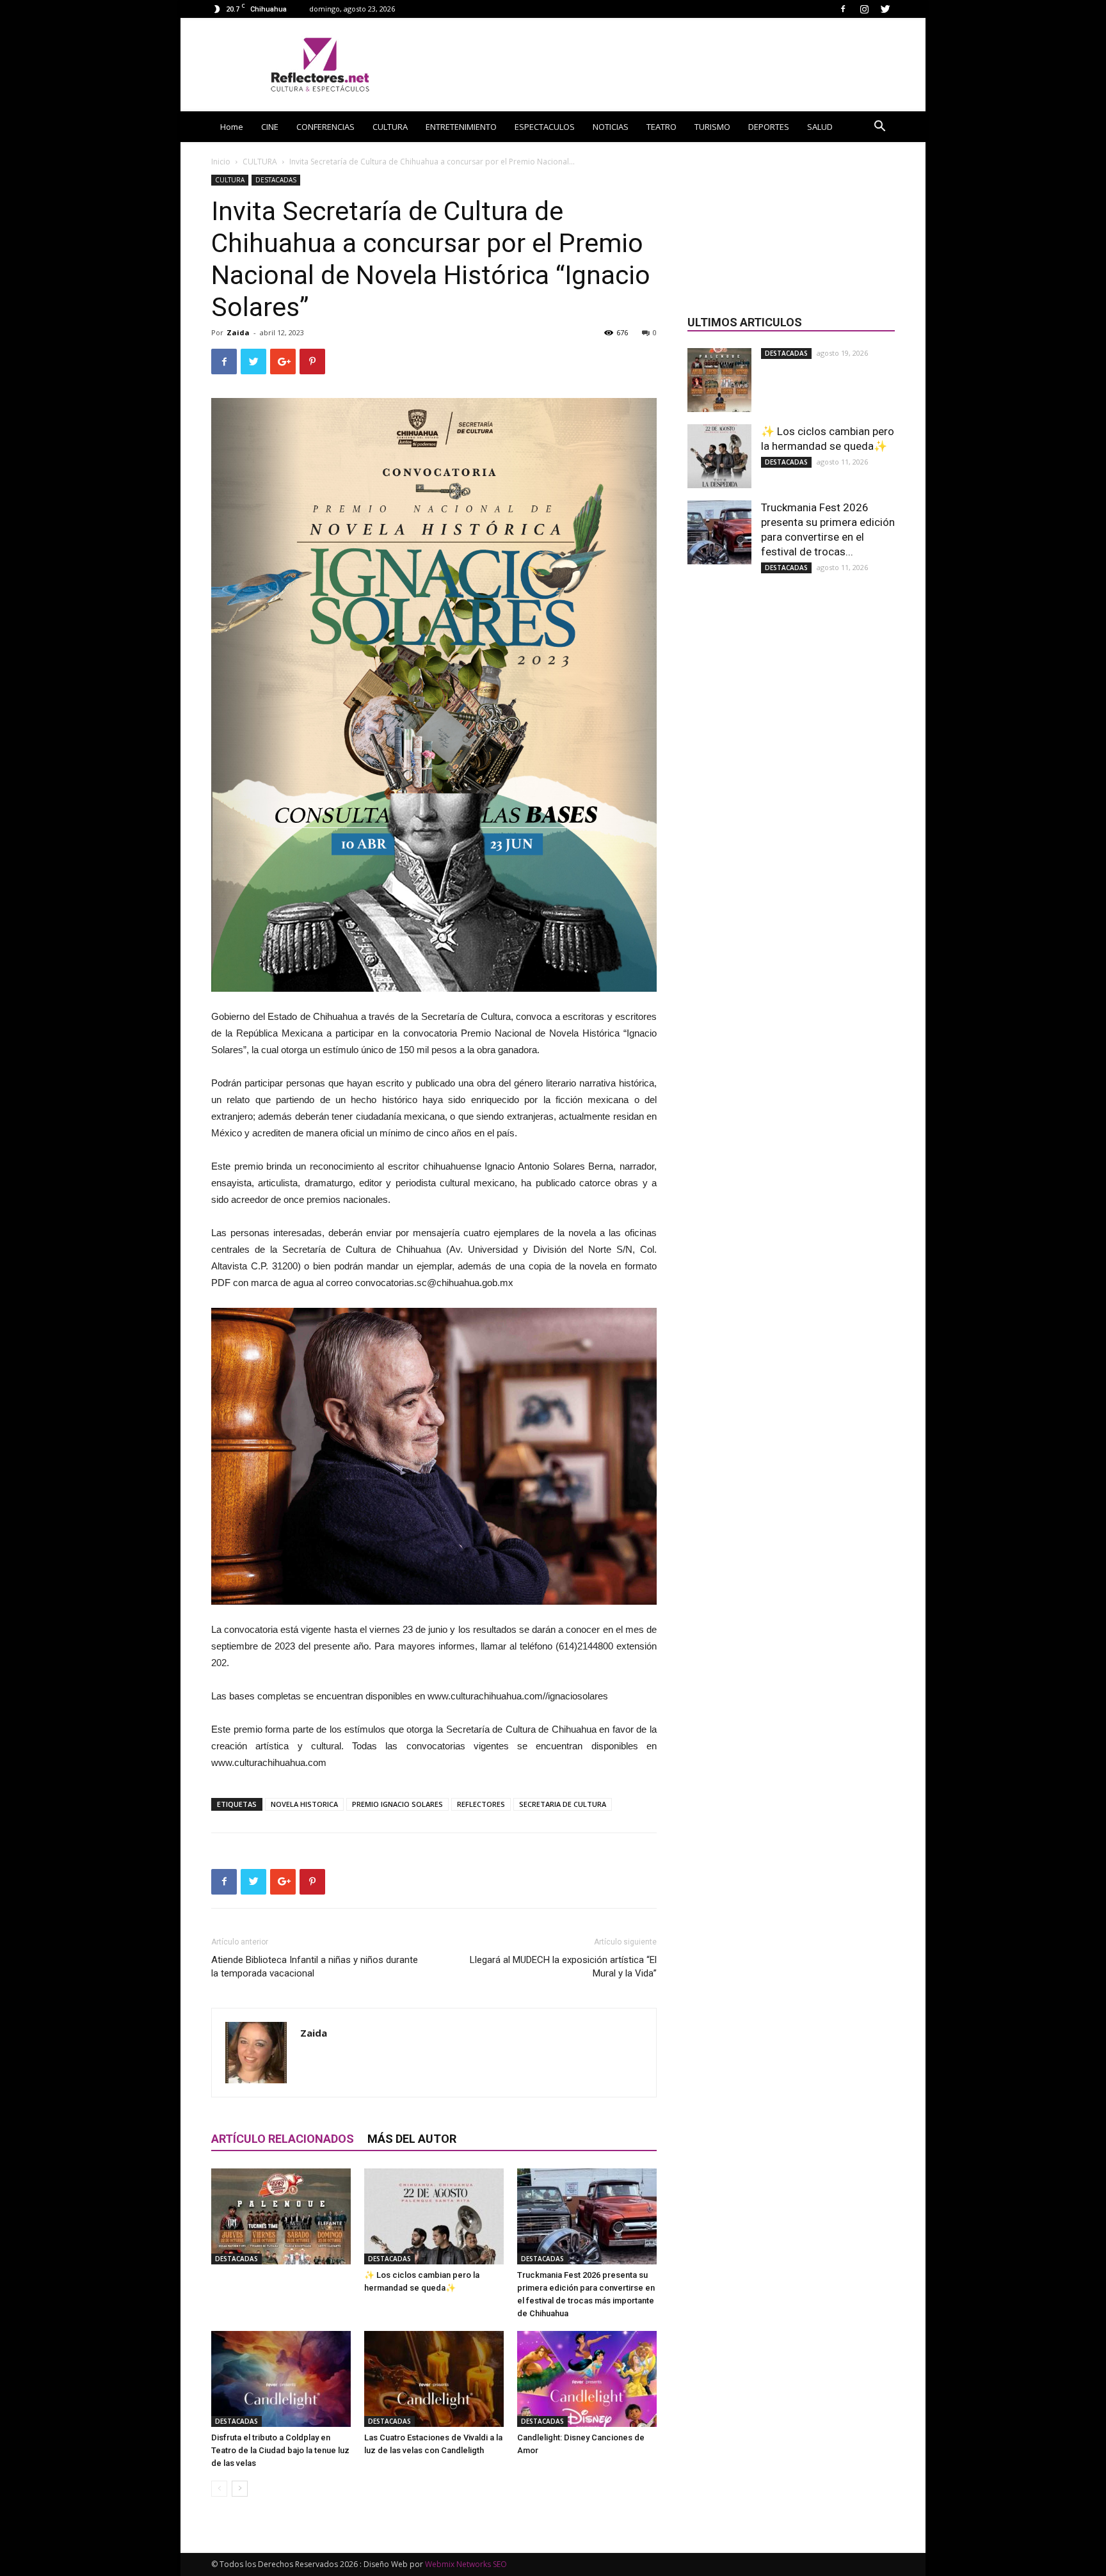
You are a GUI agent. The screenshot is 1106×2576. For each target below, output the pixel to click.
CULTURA (390, 127)
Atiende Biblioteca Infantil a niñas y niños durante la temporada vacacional (315, 1967)
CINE (270, 127)
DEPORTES (769, 127)
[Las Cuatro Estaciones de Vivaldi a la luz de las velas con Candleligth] (434, 2379)
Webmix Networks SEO (466, 2564)
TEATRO (661, 127)
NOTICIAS (611, 127)
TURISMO (712, 127)
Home (232, 127)
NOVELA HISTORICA (304, 1804)
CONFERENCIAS (325, 127)
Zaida (238, 332)
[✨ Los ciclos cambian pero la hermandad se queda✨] (434, 2216)
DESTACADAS (276, 180)
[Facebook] (843, 9)
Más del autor (412, 2139)
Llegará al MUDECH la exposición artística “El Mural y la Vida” (563, 1967)
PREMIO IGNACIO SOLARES (397, 1804)
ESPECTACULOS (545, 127)
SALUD (820, 127)
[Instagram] (864, 9)
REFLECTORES (481, 1804)
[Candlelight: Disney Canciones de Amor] (587, 2379)
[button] (879, 128)
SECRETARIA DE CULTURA (563, 1804)
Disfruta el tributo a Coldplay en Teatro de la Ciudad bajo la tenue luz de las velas (280, 2450)
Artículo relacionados (283, 2139)
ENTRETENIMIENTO (461, 127)
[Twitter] (885, 9)
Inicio (221, 162)
